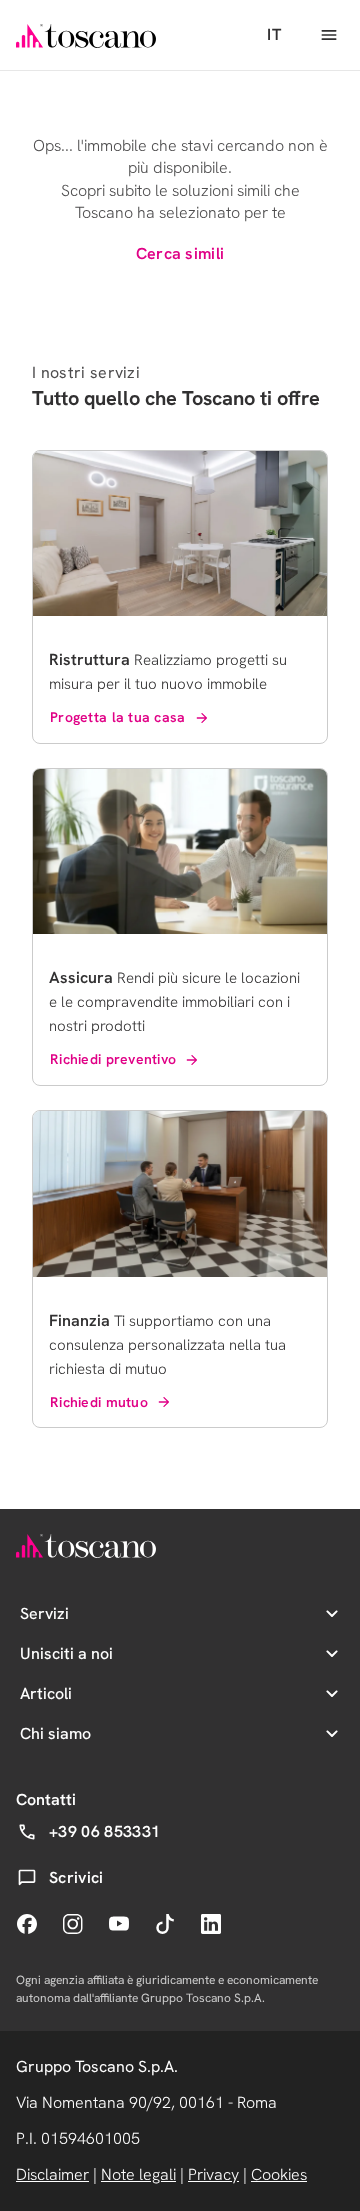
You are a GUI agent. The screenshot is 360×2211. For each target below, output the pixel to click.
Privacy (213, 2174)
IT (274, 34)
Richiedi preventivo (113, 1059)
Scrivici (76, 1877)
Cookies (279, 2174)
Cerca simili (180, 253)
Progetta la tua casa (118, 717)
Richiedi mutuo (99, 1402)
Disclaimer (52, 2174)
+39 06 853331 (104, 1831)
